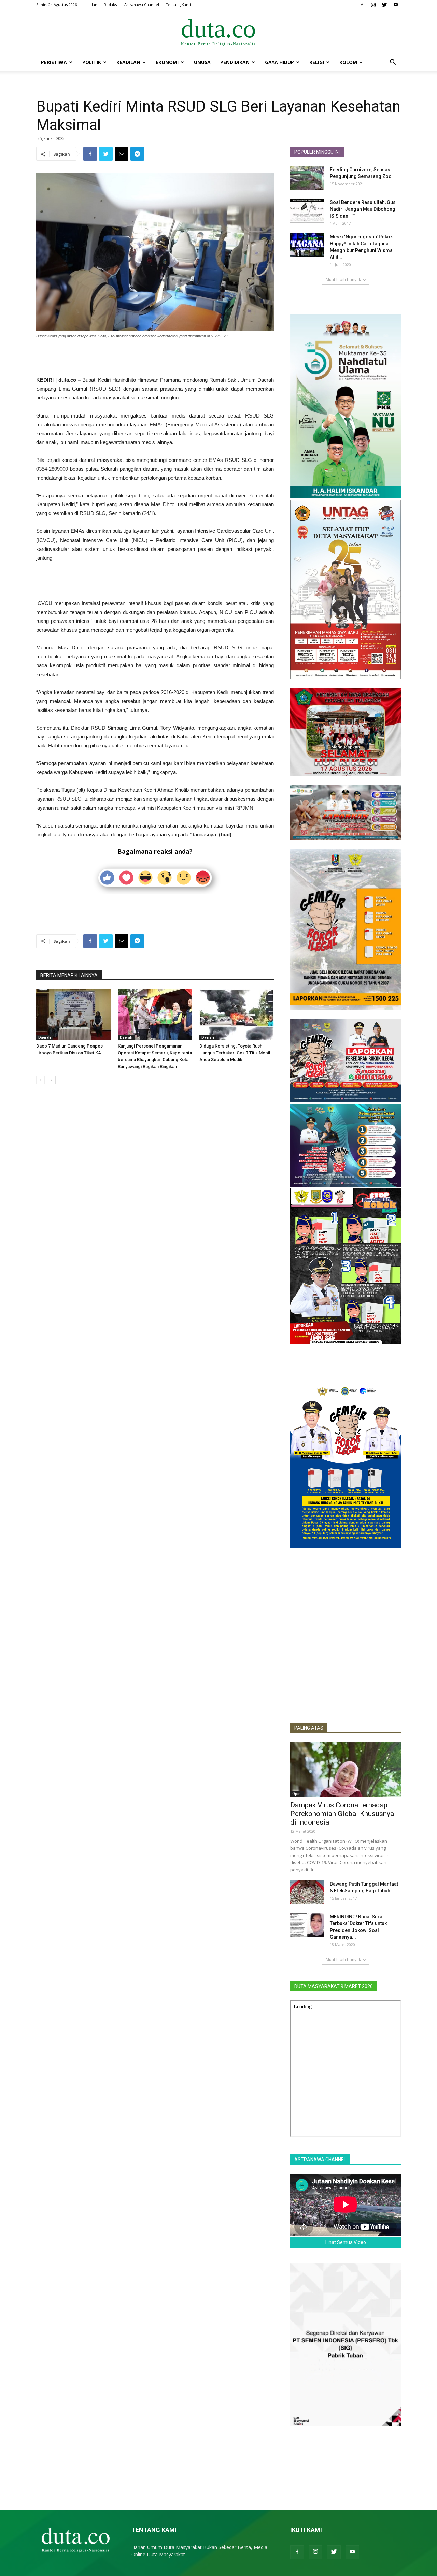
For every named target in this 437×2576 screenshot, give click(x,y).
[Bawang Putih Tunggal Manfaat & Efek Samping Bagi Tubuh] (307, 1892)
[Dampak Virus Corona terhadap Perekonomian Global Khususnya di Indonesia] (346, 1769)
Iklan (93, 5)
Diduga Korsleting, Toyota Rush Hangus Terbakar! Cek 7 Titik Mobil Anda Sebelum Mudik (235, 1053)
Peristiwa (54, 62)
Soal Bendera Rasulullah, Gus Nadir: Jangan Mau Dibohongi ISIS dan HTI (363, 209)
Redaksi (111, 5)
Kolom (348, 62)
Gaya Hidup (279, 62)
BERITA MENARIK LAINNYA (69, 975)
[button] (393, 63)
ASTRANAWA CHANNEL (320, 2160)
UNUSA (202, 62)
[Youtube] (396, 5)
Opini (297, 1794)
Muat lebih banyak (343, 280)
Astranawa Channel (142, 5)
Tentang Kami (178, 5)
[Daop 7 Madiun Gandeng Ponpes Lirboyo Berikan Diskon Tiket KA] (73, 1015)
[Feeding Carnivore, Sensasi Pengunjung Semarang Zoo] (307, 178)
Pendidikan (235, 62)
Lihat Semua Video (346, 2242)
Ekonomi (167, 62)
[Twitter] (384, 5)
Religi (317, 62)
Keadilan (128, 62)
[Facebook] (362, 5)
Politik (92, 62)
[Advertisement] (155, 358)
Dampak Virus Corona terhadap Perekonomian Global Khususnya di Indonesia (342, 1814)
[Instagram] (373, 5)
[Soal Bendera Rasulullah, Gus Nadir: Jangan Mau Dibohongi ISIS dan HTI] (307, 211)
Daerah (45, 1037)
